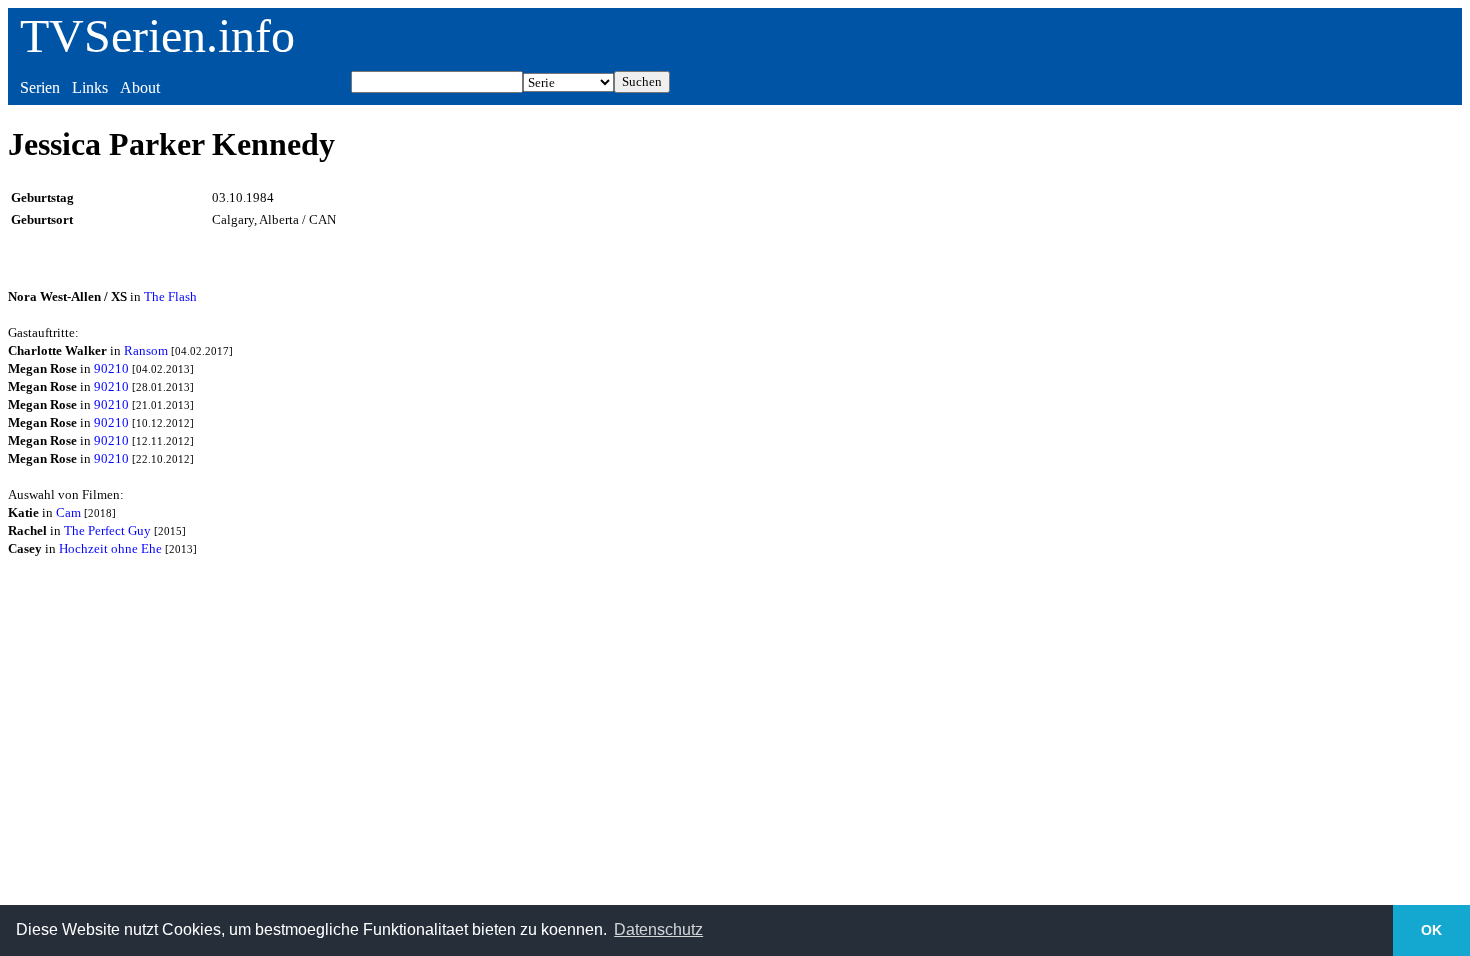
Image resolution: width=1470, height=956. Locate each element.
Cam (68, 512)
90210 (111, 368)
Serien (40, 87)
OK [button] (1431, 930)
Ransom (146, 350)
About (140, 87)
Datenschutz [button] (658, 929)
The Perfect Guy (107, 530)
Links (90, 87)
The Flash (170, 296)
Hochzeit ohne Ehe (110, 548)
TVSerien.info (157, 35)
